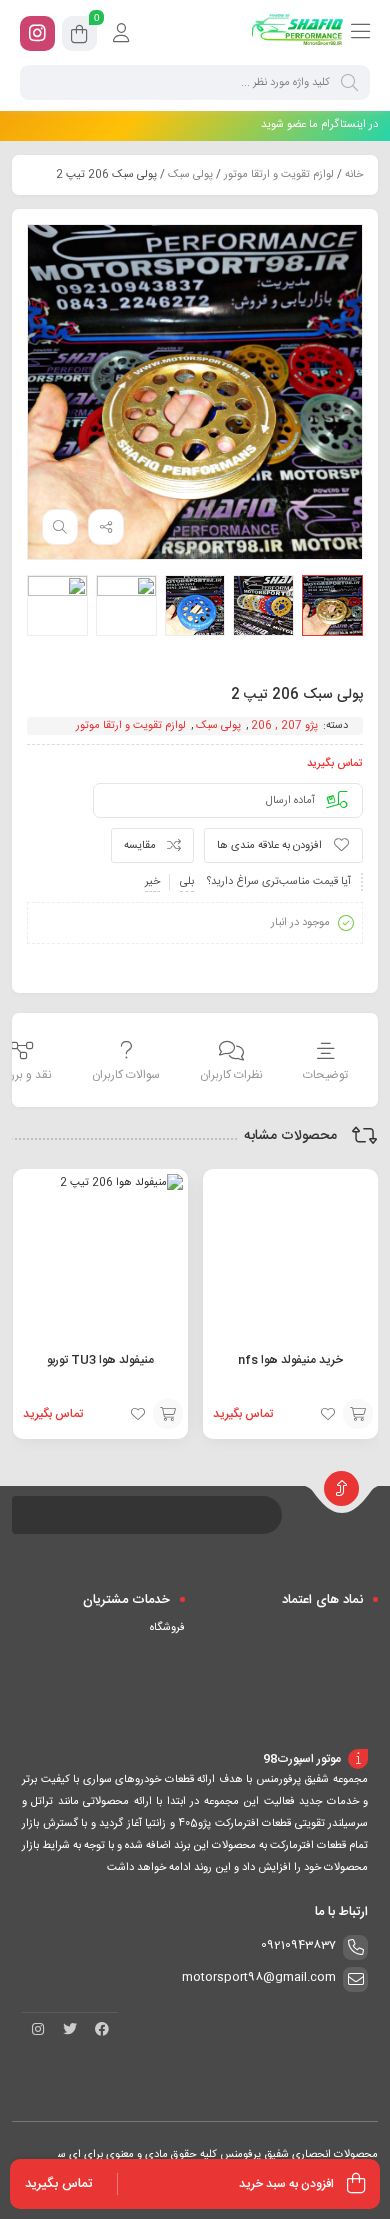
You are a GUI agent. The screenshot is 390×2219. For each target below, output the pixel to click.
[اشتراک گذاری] (106, 527)
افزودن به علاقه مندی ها (269, 846)
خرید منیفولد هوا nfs (290, 1360)
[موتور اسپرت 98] (297, 33)
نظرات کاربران (231, 1075)
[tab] (325, 1062)
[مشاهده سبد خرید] (79, 37)
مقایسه (140, 846)
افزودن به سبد (358, 1414)
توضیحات (325, 1075)
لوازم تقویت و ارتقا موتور (279, 175)
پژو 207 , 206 (284, 726)
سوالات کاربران (126, 1075)
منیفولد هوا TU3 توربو (100, 1360)
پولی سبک (190, 175)
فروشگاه (167, 1628)
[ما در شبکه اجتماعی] (37, 33)
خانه (354, 175)
